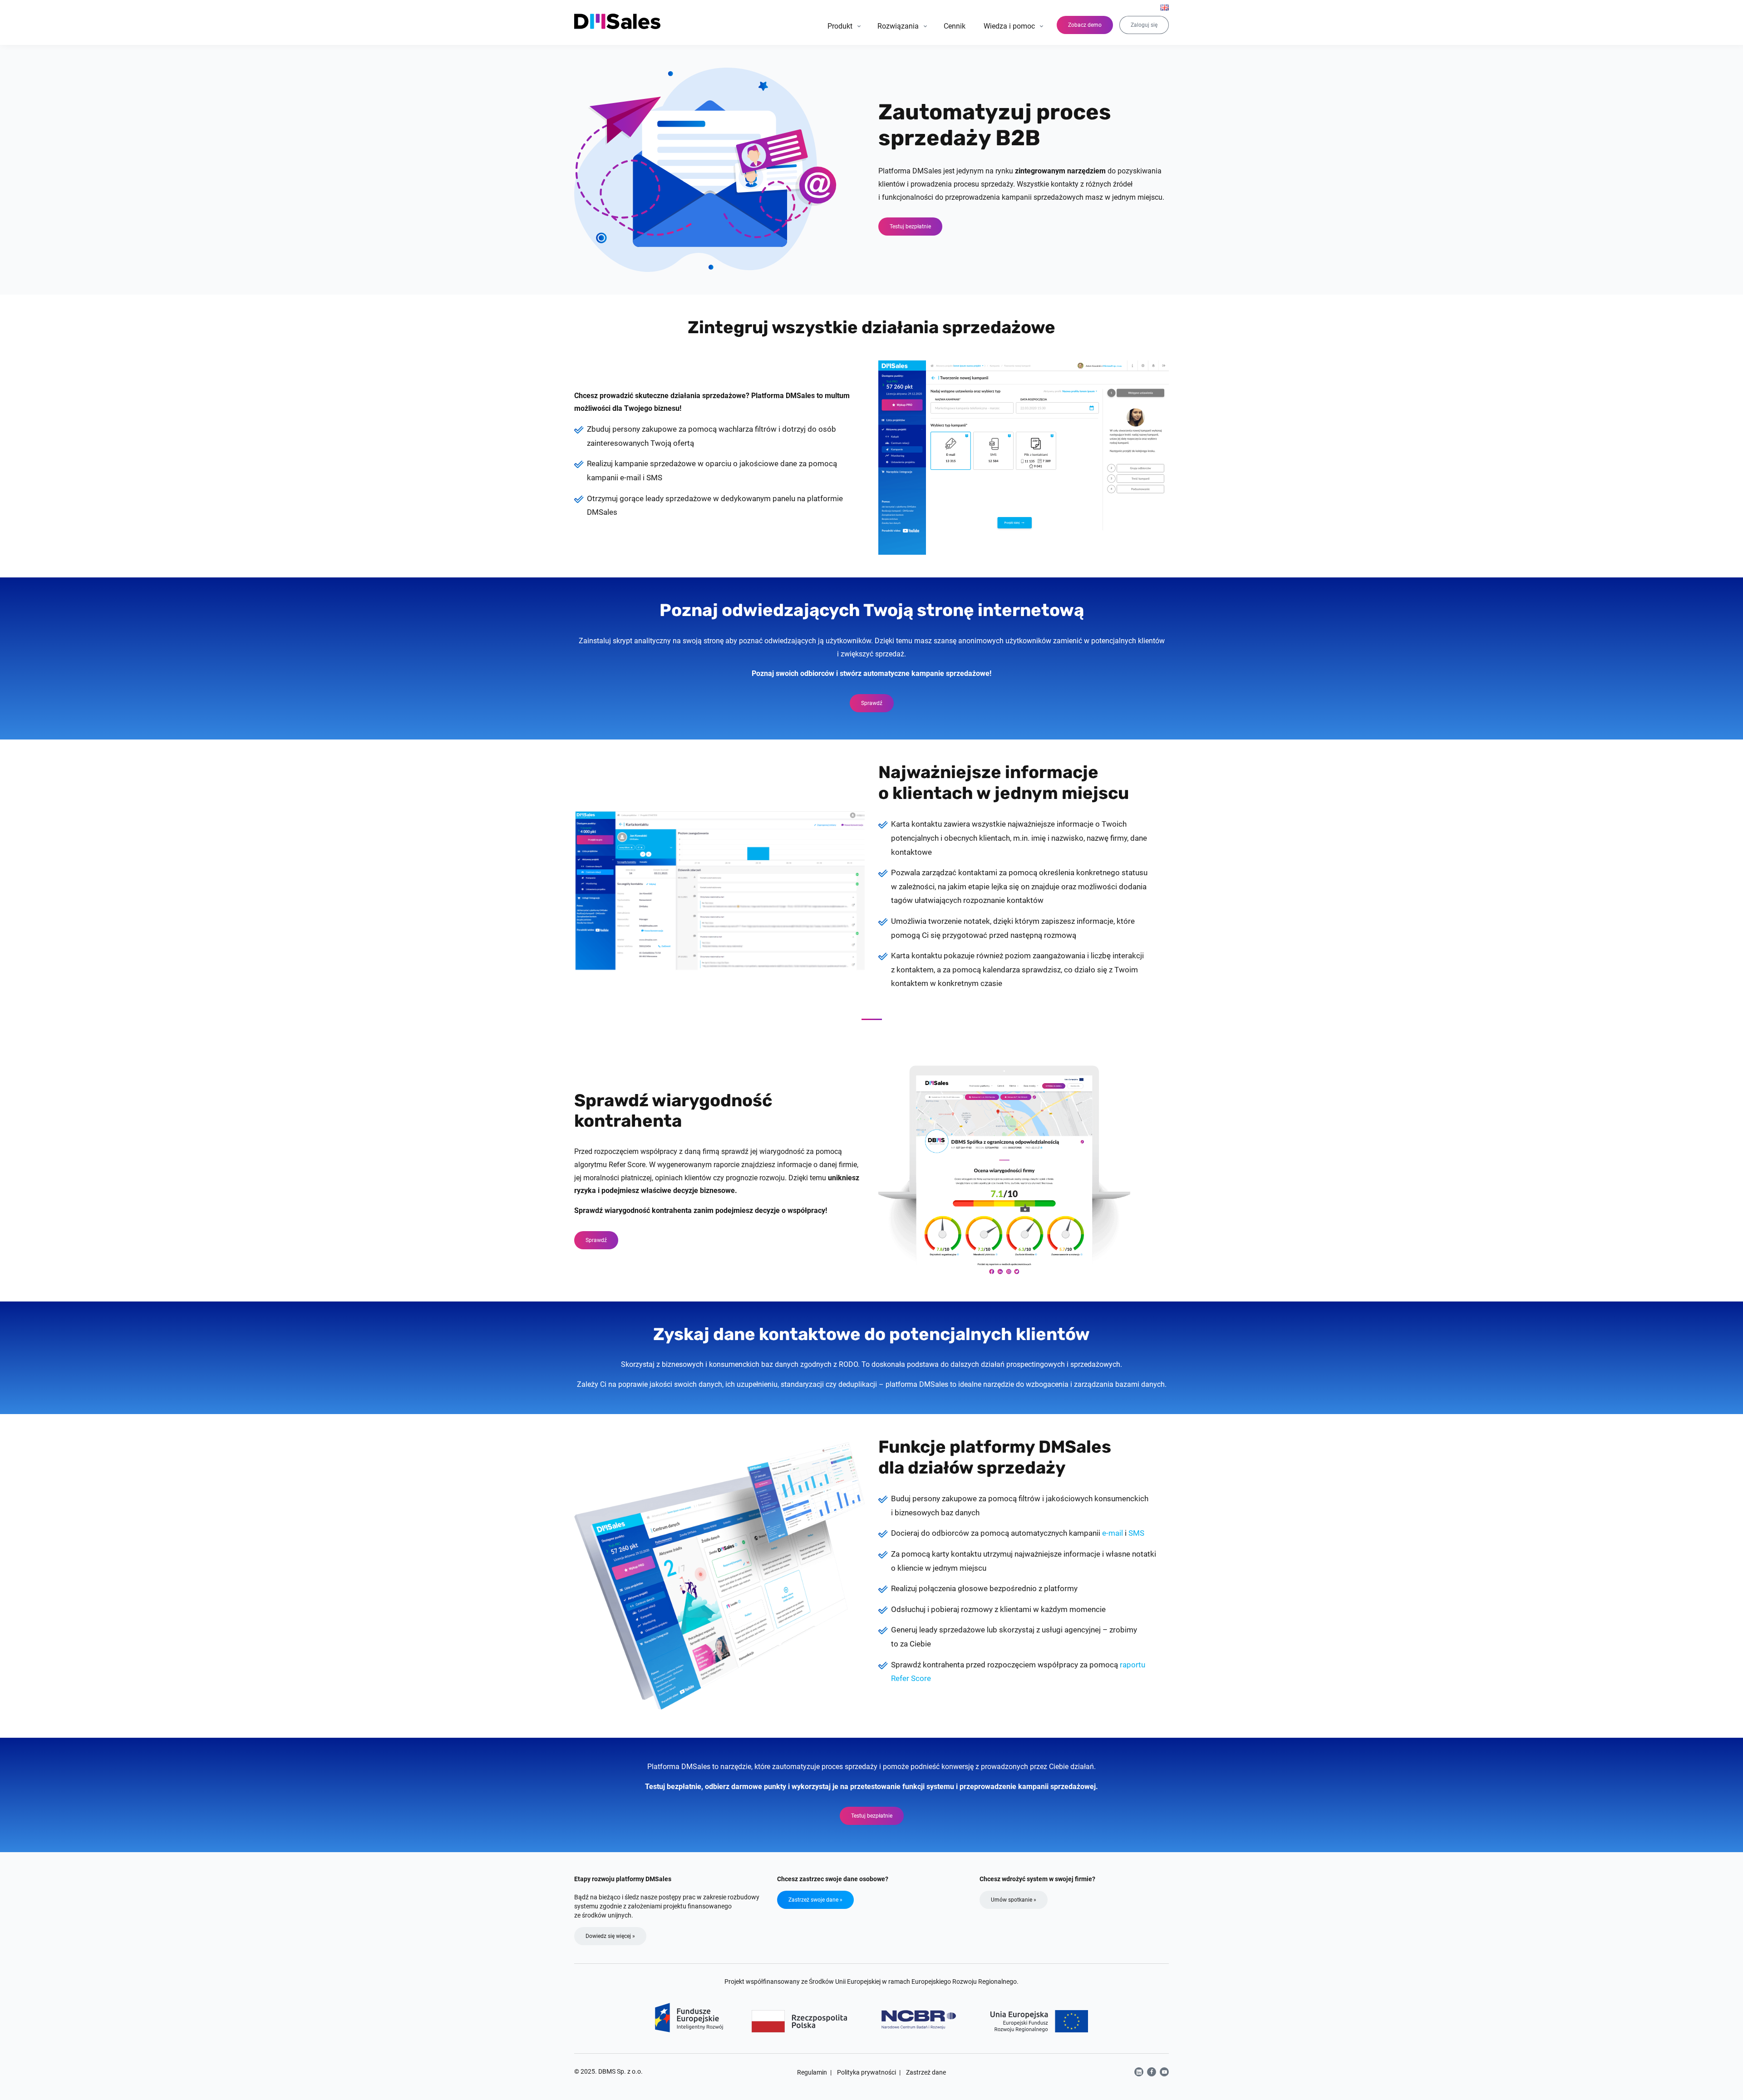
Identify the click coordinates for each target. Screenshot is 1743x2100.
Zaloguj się (1144, 25)
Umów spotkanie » (1014, 1900)
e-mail (1113, 1533)
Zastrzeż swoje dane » (815, 1900)
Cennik (955, 26)
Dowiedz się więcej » (610, 1936)
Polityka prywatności (867, 2072)
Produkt (840, 26)
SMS (1136, 1533)
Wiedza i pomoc (1009, 26)
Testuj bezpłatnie (910, 227)
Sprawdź (872, 703)
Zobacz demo (1085, 25)
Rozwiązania (898, 26)
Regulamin (812, 2072)
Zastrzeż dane (926, 2072)
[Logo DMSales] (618, 21)
